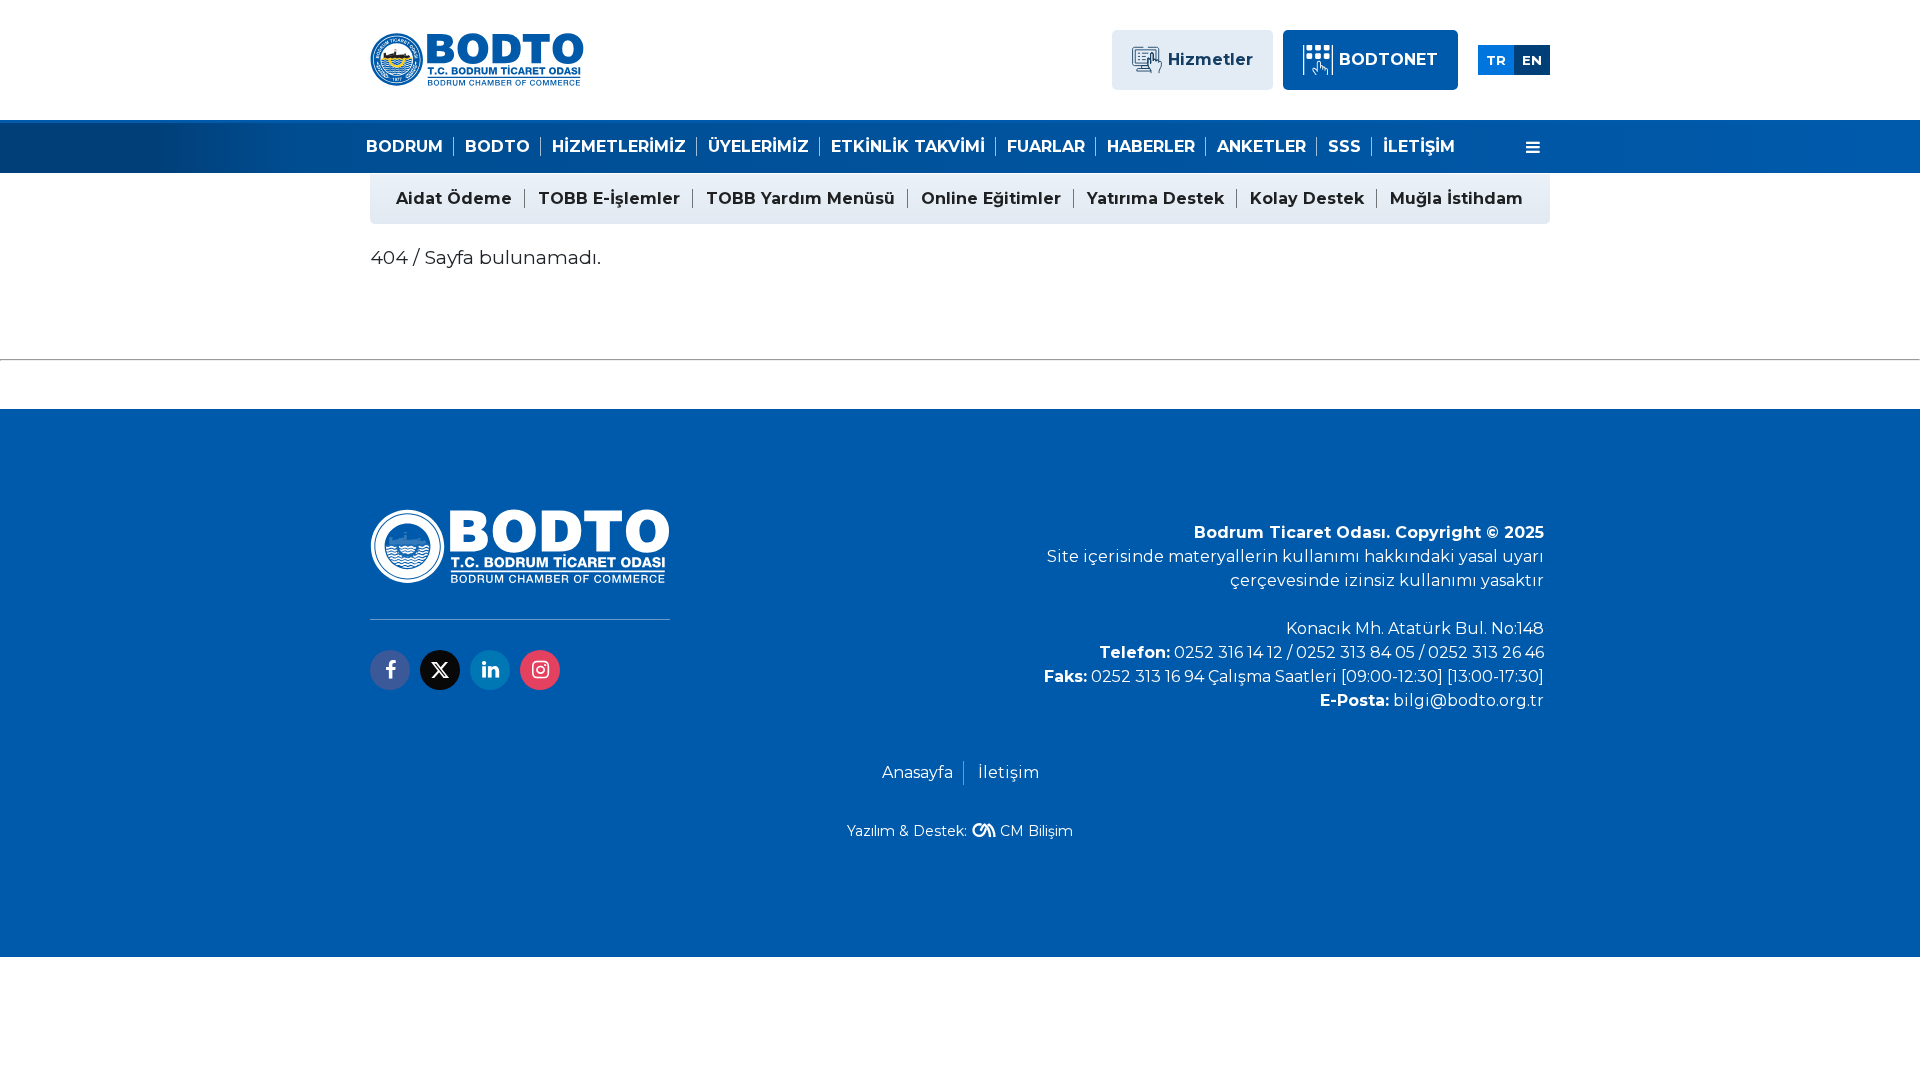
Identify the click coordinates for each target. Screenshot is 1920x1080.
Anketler (1261, 146)
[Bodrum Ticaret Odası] (477, 58)
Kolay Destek (1307, 198)
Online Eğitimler (991, 198)
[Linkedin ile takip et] (490, 670)
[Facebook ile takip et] (390, 670)
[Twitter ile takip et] (440, 670)
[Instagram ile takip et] (540, 670)
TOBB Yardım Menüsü (800, 198)
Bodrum (404, 146)
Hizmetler (1210, 59)
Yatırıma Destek (1155, 198)
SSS (1344, 146)
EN (1532, 60)
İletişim (1419, 146)
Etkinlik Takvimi (908, 146)
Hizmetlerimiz (619, 146)
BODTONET (1388, 59)
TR (1496, 60)
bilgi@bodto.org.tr (1468, 700)
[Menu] (1533, 148)
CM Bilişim (1036, 831)
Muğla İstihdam (1456, 198)
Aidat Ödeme (454, 198)
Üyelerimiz (758, 146)
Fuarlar (1046, 146)
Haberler (1151, 146)
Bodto (497, 146)
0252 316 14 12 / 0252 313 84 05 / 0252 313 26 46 (1359, 652)
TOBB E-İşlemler (609, 198)
